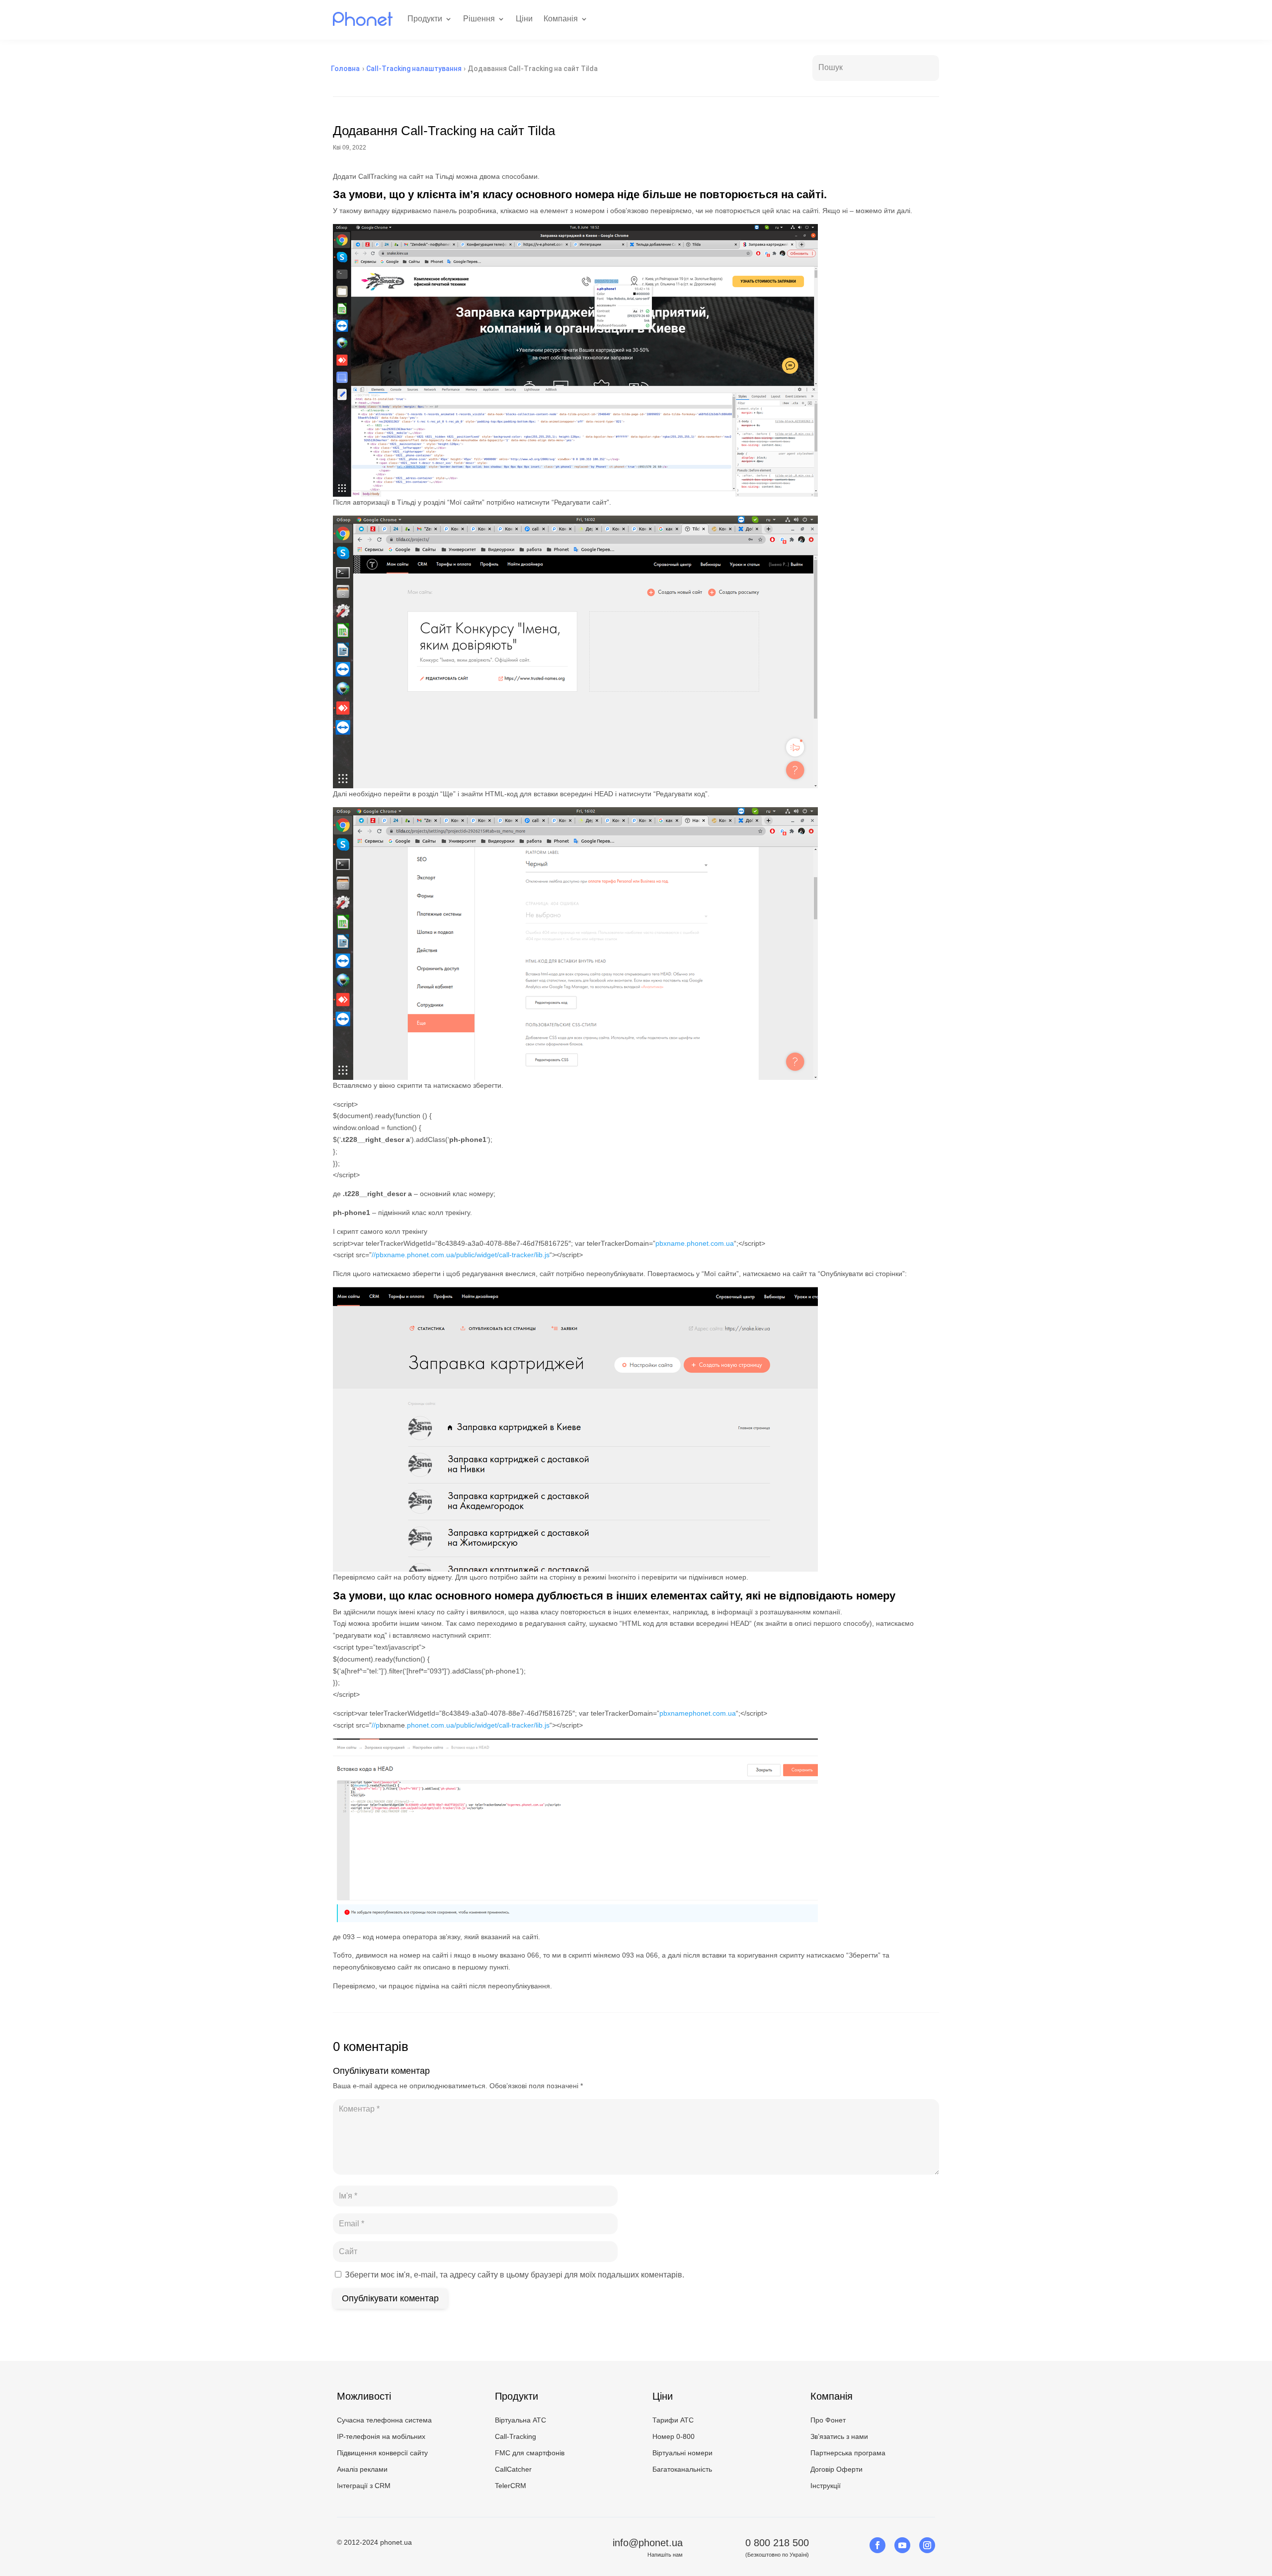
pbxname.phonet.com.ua (695, 1243)
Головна (345, 69)
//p (376, 1725)
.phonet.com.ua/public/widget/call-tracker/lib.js (477, 1725)
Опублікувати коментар (390, 2298)
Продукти (425, 19)
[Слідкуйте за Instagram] (927, 2545)
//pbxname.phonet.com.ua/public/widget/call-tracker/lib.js (461, 1255)
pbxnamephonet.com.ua (698, 1713)
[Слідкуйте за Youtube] (902, 2545)
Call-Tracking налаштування (414, 69)
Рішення (479, 19)
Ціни (524, 19)
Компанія (561, 19)
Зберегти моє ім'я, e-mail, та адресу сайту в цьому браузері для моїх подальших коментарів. (515, 2275)
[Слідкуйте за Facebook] (877, 2545)
